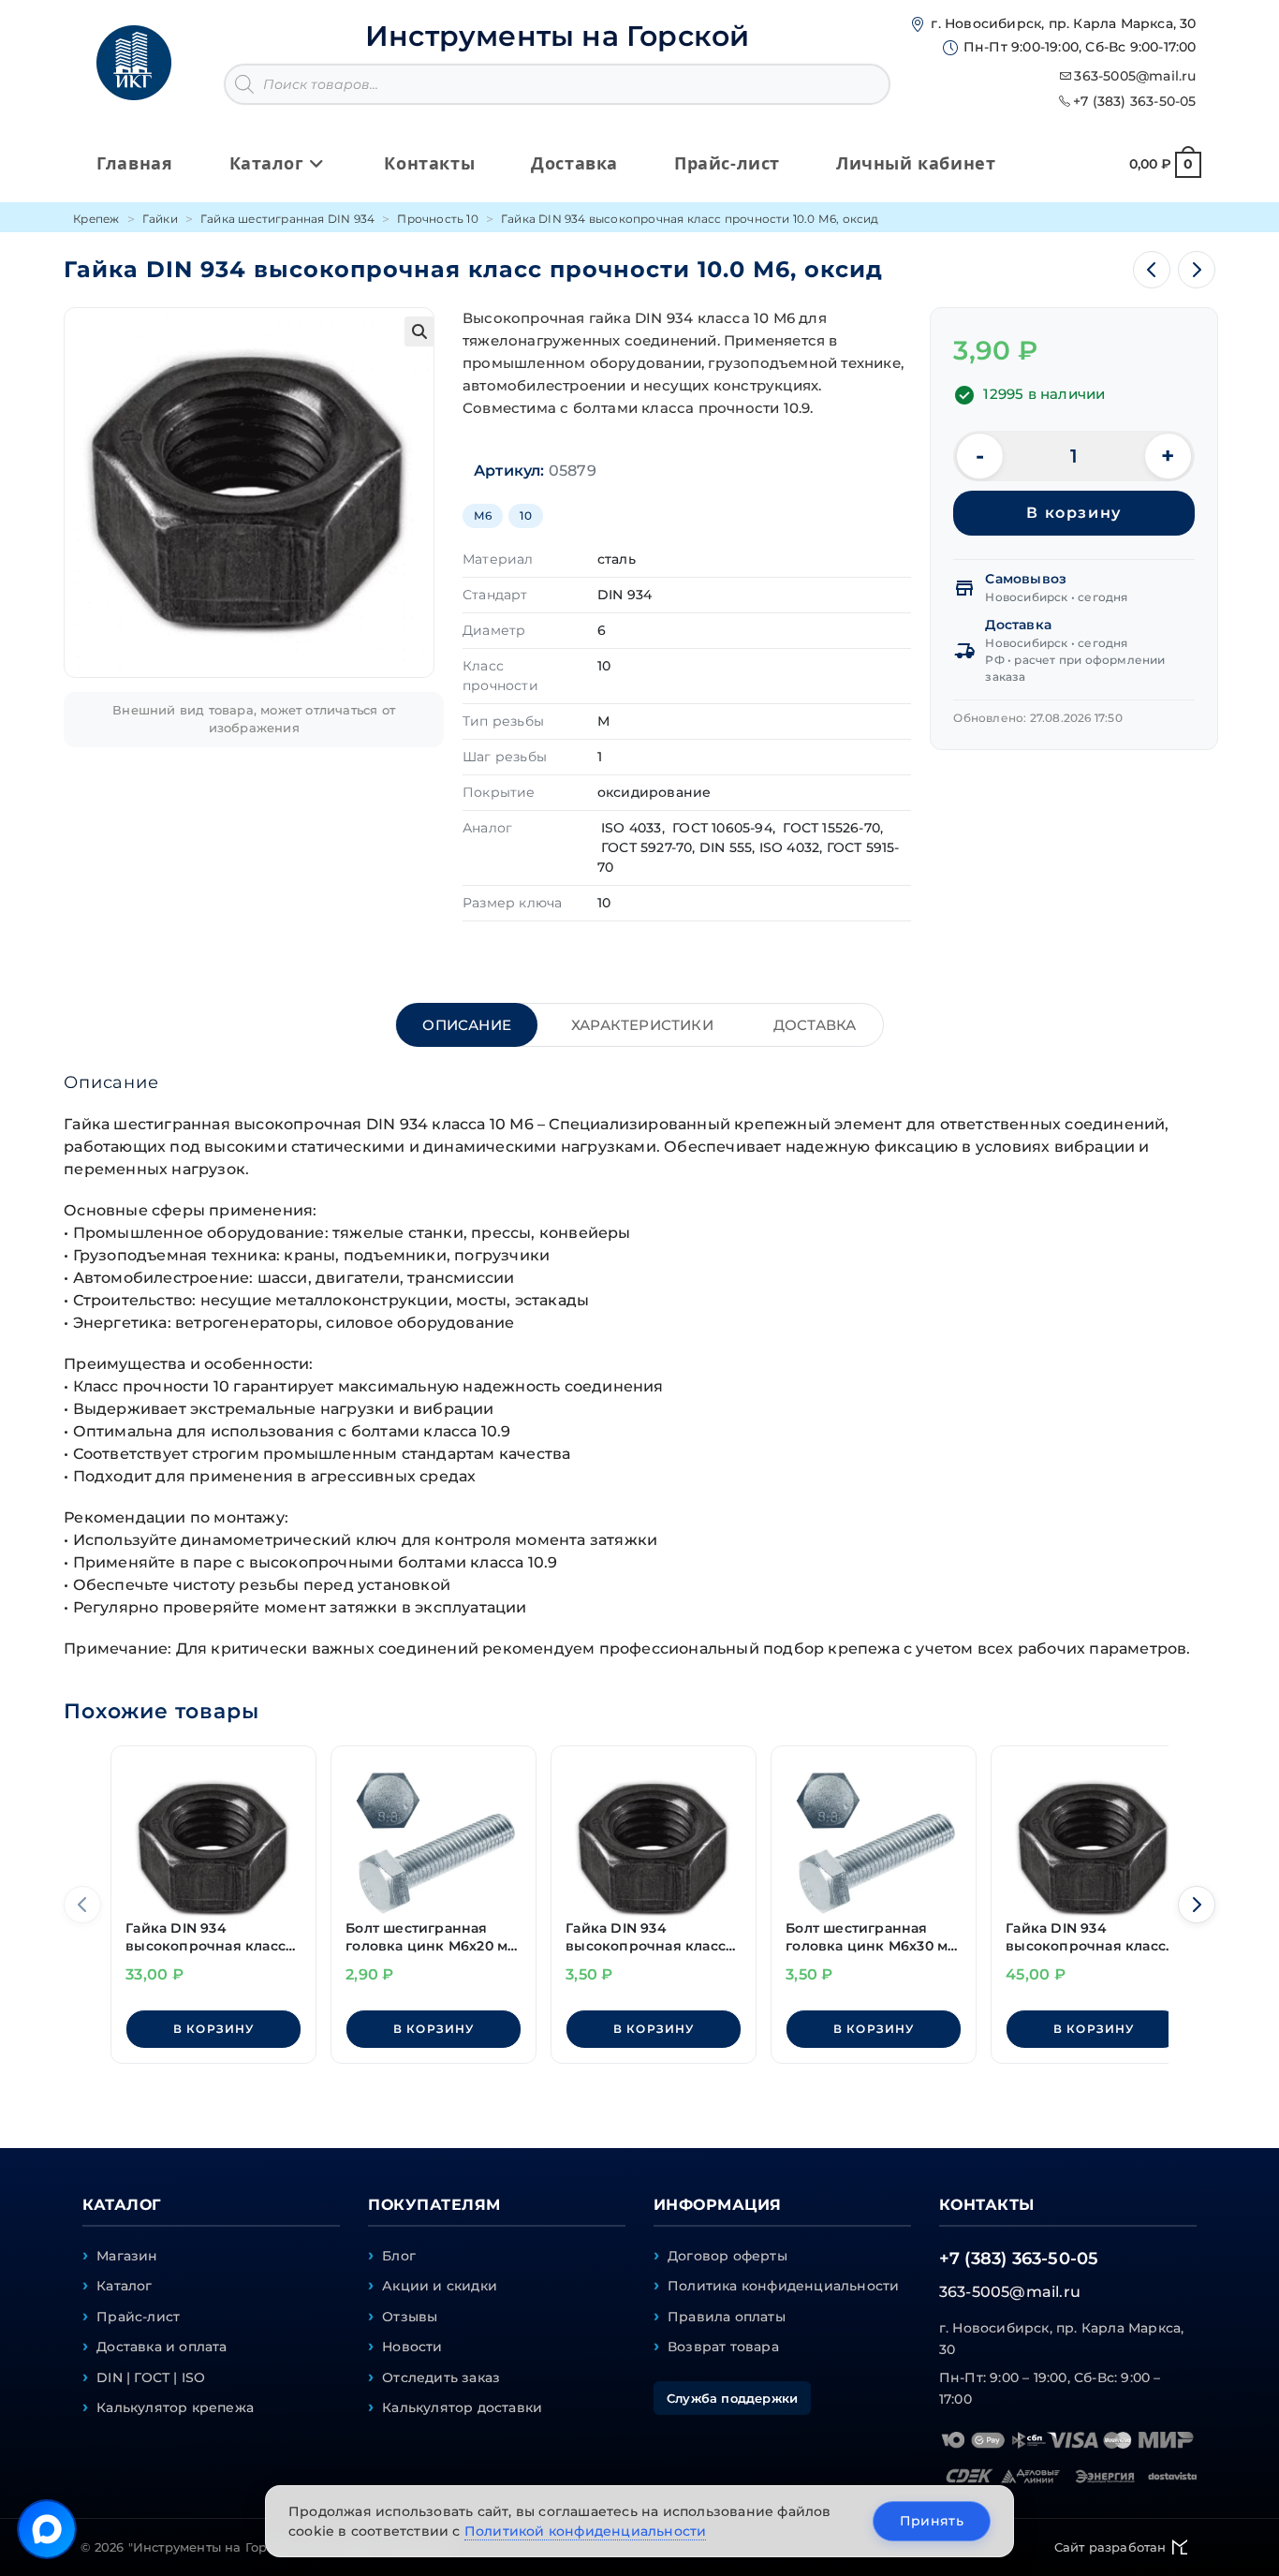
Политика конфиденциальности (783, 2286)
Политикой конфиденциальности (586, 2531)
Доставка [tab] (815, 1025)
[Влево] (82, 1905)
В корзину (1073, 513)
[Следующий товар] (1197, 270)
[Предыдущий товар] (1152, 270)
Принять (932, 2521)
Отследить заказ (441, 2377)
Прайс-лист (138, 2317)
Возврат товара (723, 2347)
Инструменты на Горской (557, 36)
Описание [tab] (467, 1025)
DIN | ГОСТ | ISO (151, 2377)
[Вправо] (1197, 1905)
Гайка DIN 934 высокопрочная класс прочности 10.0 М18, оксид (1086, 1938)
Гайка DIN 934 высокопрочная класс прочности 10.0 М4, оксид (646, 1938)
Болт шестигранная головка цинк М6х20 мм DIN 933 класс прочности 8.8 (432, 1938)
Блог (399, 2256)
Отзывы (410, 2317)
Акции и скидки (440, 2286)
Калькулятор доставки (462, 2407)
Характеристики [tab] (642, 1025)
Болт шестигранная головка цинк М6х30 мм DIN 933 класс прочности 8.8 (872, 1938)
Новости (412, 2347)
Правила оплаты (727, 2317)
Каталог (124, 2286)
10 (525, 515)
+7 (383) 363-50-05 (1135, 101)
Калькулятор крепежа (175, 2407)
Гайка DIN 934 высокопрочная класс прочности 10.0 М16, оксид (206, 1938)
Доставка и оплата (162, 2347)
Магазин (127, 2256)
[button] (419, 331)
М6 (483, 515)
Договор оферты (728, 2256)
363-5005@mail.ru (1135, 76)
